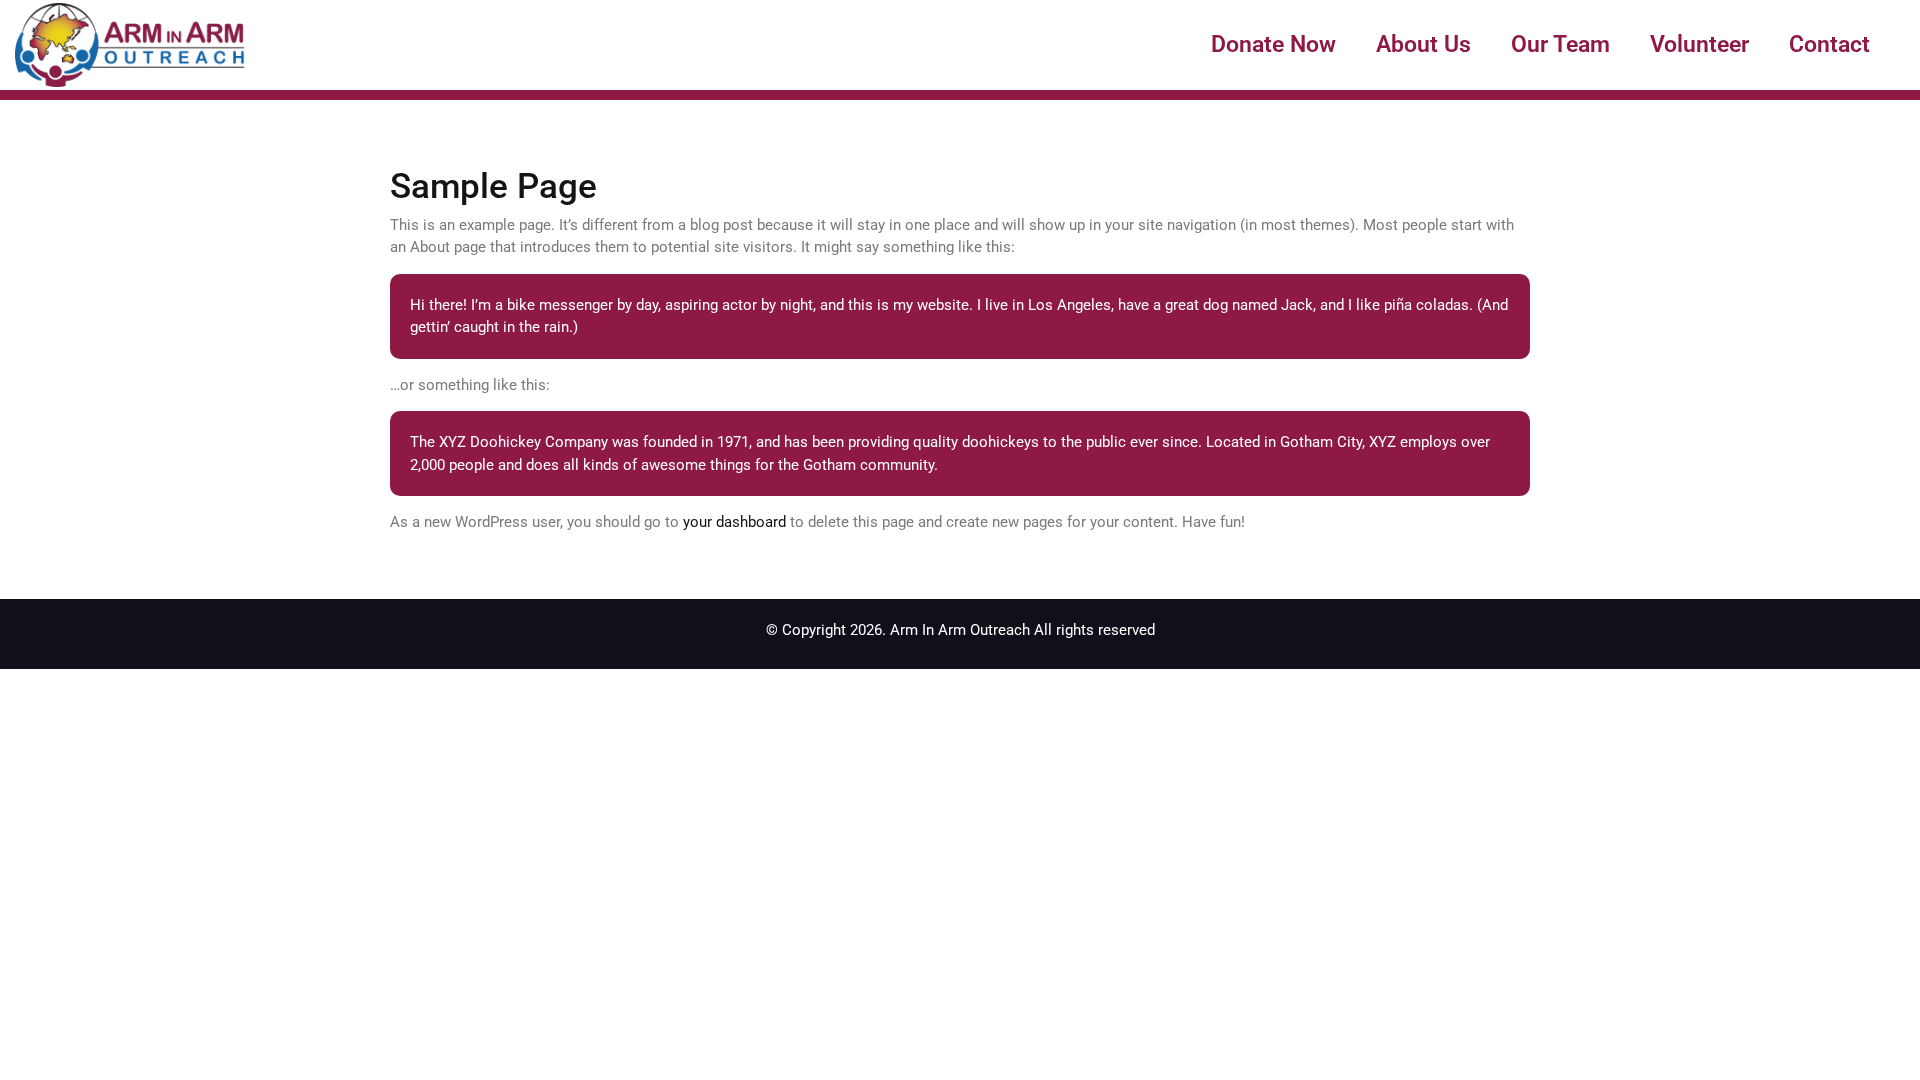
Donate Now (1273, 44)
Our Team (1560, 44)
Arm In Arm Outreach (960, 630)
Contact (1829, 44)
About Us (1423, 44)
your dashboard (734, 522)
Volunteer (1699, 44)
